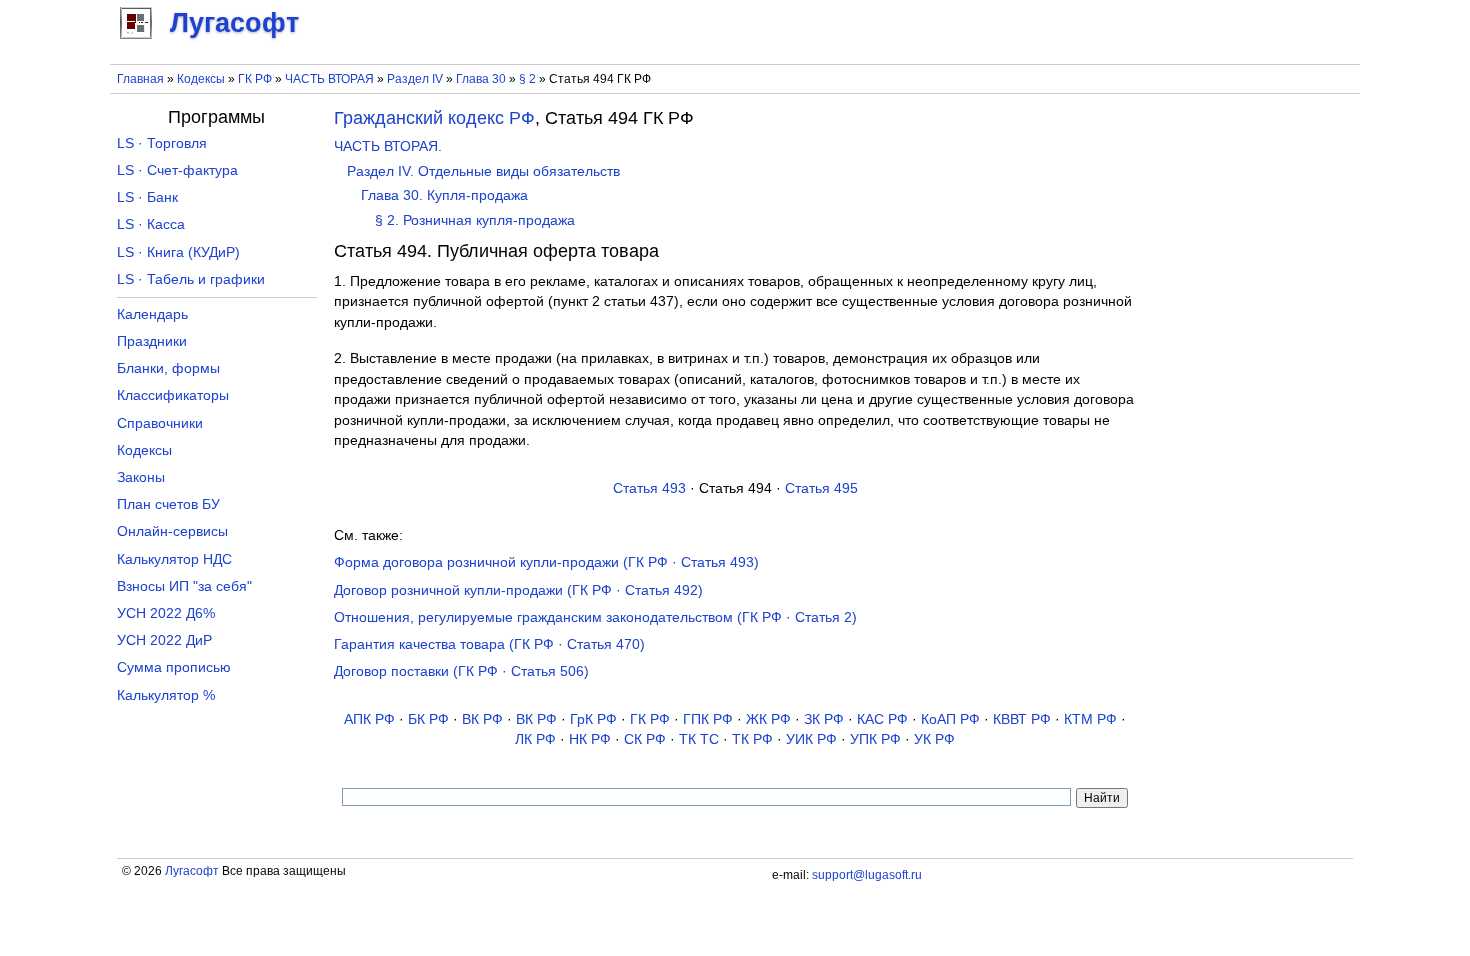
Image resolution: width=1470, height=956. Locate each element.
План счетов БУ (168, 504)
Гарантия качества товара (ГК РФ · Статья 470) (489, 644)
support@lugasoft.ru (867, 875)
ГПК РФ (708, 719)
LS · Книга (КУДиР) (178, 252)
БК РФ (428, 719)
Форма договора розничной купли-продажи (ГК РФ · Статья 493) (546, 562)
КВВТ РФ (1022, 719)
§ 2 (527, 79)
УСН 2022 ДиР (164, 640)
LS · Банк (147, 197)
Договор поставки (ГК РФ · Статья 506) (461, 671)
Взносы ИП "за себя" (184, 586)
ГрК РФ (593, 719)
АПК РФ (369, 719)
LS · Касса (151, 224)
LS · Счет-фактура (177, 170)
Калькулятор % (166, 695)
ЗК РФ (824, 719)
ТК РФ (752, 739)
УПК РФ (875, 739)
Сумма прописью (174, 667)
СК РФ (645, 739)
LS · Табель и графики (191, 279)
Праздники (152, 341)
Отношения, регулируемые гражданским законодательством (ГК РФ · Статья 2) (595, 617)
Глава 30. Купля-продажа (444, 195)
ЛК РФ (535, 739)
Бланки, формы (168, 368)
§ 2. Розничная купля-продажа (475, 220)
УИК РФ (811, 739)
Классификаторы (173, 395)
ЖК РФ (768, 719)
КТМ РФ (1090, 719)
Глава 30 (481, 79)
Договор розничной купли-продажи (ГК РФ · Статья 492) (518, 590)
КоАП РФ (950, 719)
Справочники (160, 423)
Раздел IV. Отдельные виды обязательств (483, 171)
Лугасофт (192, 871)
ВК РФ (482, 719)
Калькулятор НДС (174, 559)
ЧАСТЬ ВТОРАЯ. (388, 146)
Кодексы (201, 79)
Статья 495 (821, 488)
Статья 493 (649, 488)
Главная (140, 79)
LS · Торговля (162, 143)
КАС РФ (882, 719)
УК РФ (934, 739)
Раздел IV (415, 79)
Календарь (152, 314)
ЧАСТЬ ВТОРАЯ (329, 79)
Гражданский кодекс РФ (434, 118)
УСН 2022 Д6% (166, 613)
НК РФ (590, 739)
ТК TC (699, 739)
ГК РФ (255, 79)
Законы (141, 477)
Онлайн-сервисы (172, 531)
